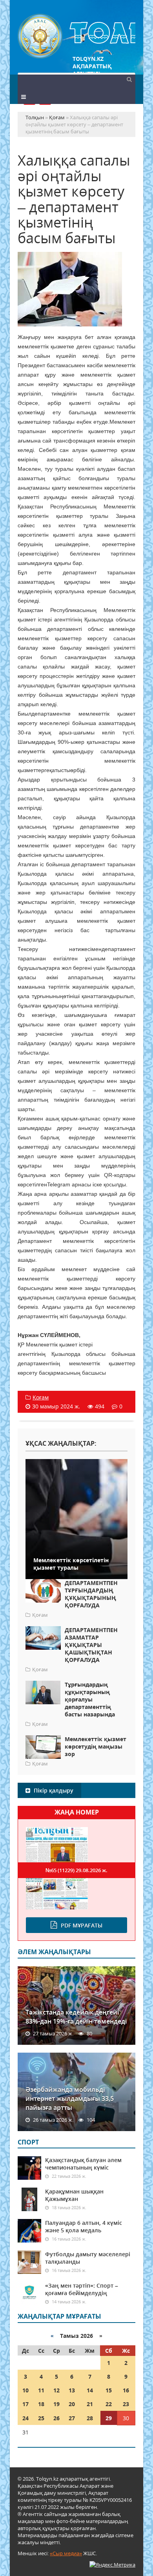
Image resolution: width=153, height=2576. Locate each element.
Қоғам (41, 1397)
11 (41, 2390)
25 (41, 2418)
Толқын (76, 36)
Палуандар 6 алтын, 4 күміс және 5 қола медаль (84, 2226)
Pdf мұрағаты (82, 1925)
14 (90, 2390)
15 (109, 2390)
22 (109, 2404)
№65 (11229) (76, 1870)
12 (56, 2390)
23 (126, 2404)
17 (25, 2404)
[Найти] (129, 79)
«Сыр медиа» (66, 2553)
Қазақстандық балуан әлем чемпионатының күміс (83, 2164)
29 (109, 2418)
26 (56, 2418)
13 (72, 2390)
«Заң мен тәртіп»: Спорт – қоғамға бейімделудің (82, 2289)
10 (25, 2390)
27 (72, 2418)
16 (126, 2390)
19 (56, 2404)
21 (90, 2404)
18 (41, 2404)
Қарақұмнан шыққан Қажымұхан (74, 2195)
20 (72, 2404)
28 (90, 2418)
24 (25, 2418)
